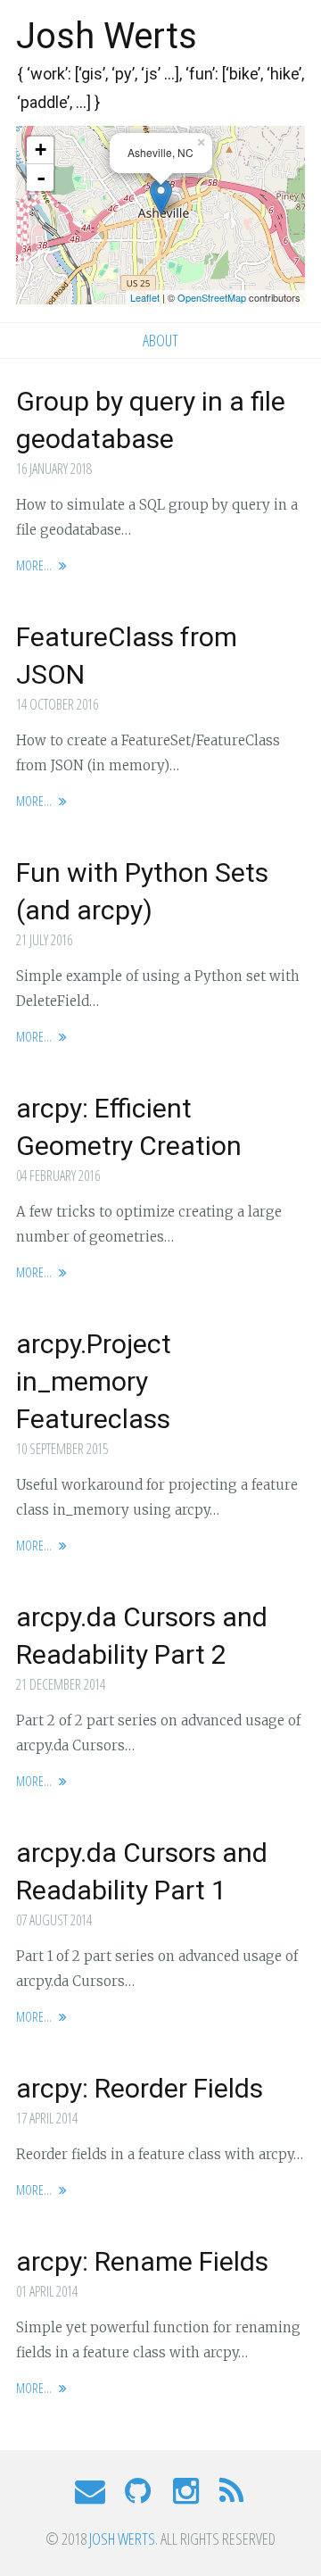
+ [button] (41, 150)
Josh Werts (107, 36)
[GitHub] (140, 2496)
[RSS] (231, 2496)
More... (35, 565)
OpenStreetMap (212, 297)
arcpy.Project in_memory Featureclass (94, 1381)
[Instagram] (186, 2496)
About (160, 340)
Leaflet (145, 297)
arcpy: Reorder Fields (140, 2088)
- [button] (41, 178)
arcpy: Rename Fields (142, 2261)
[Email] (91, 2496)
